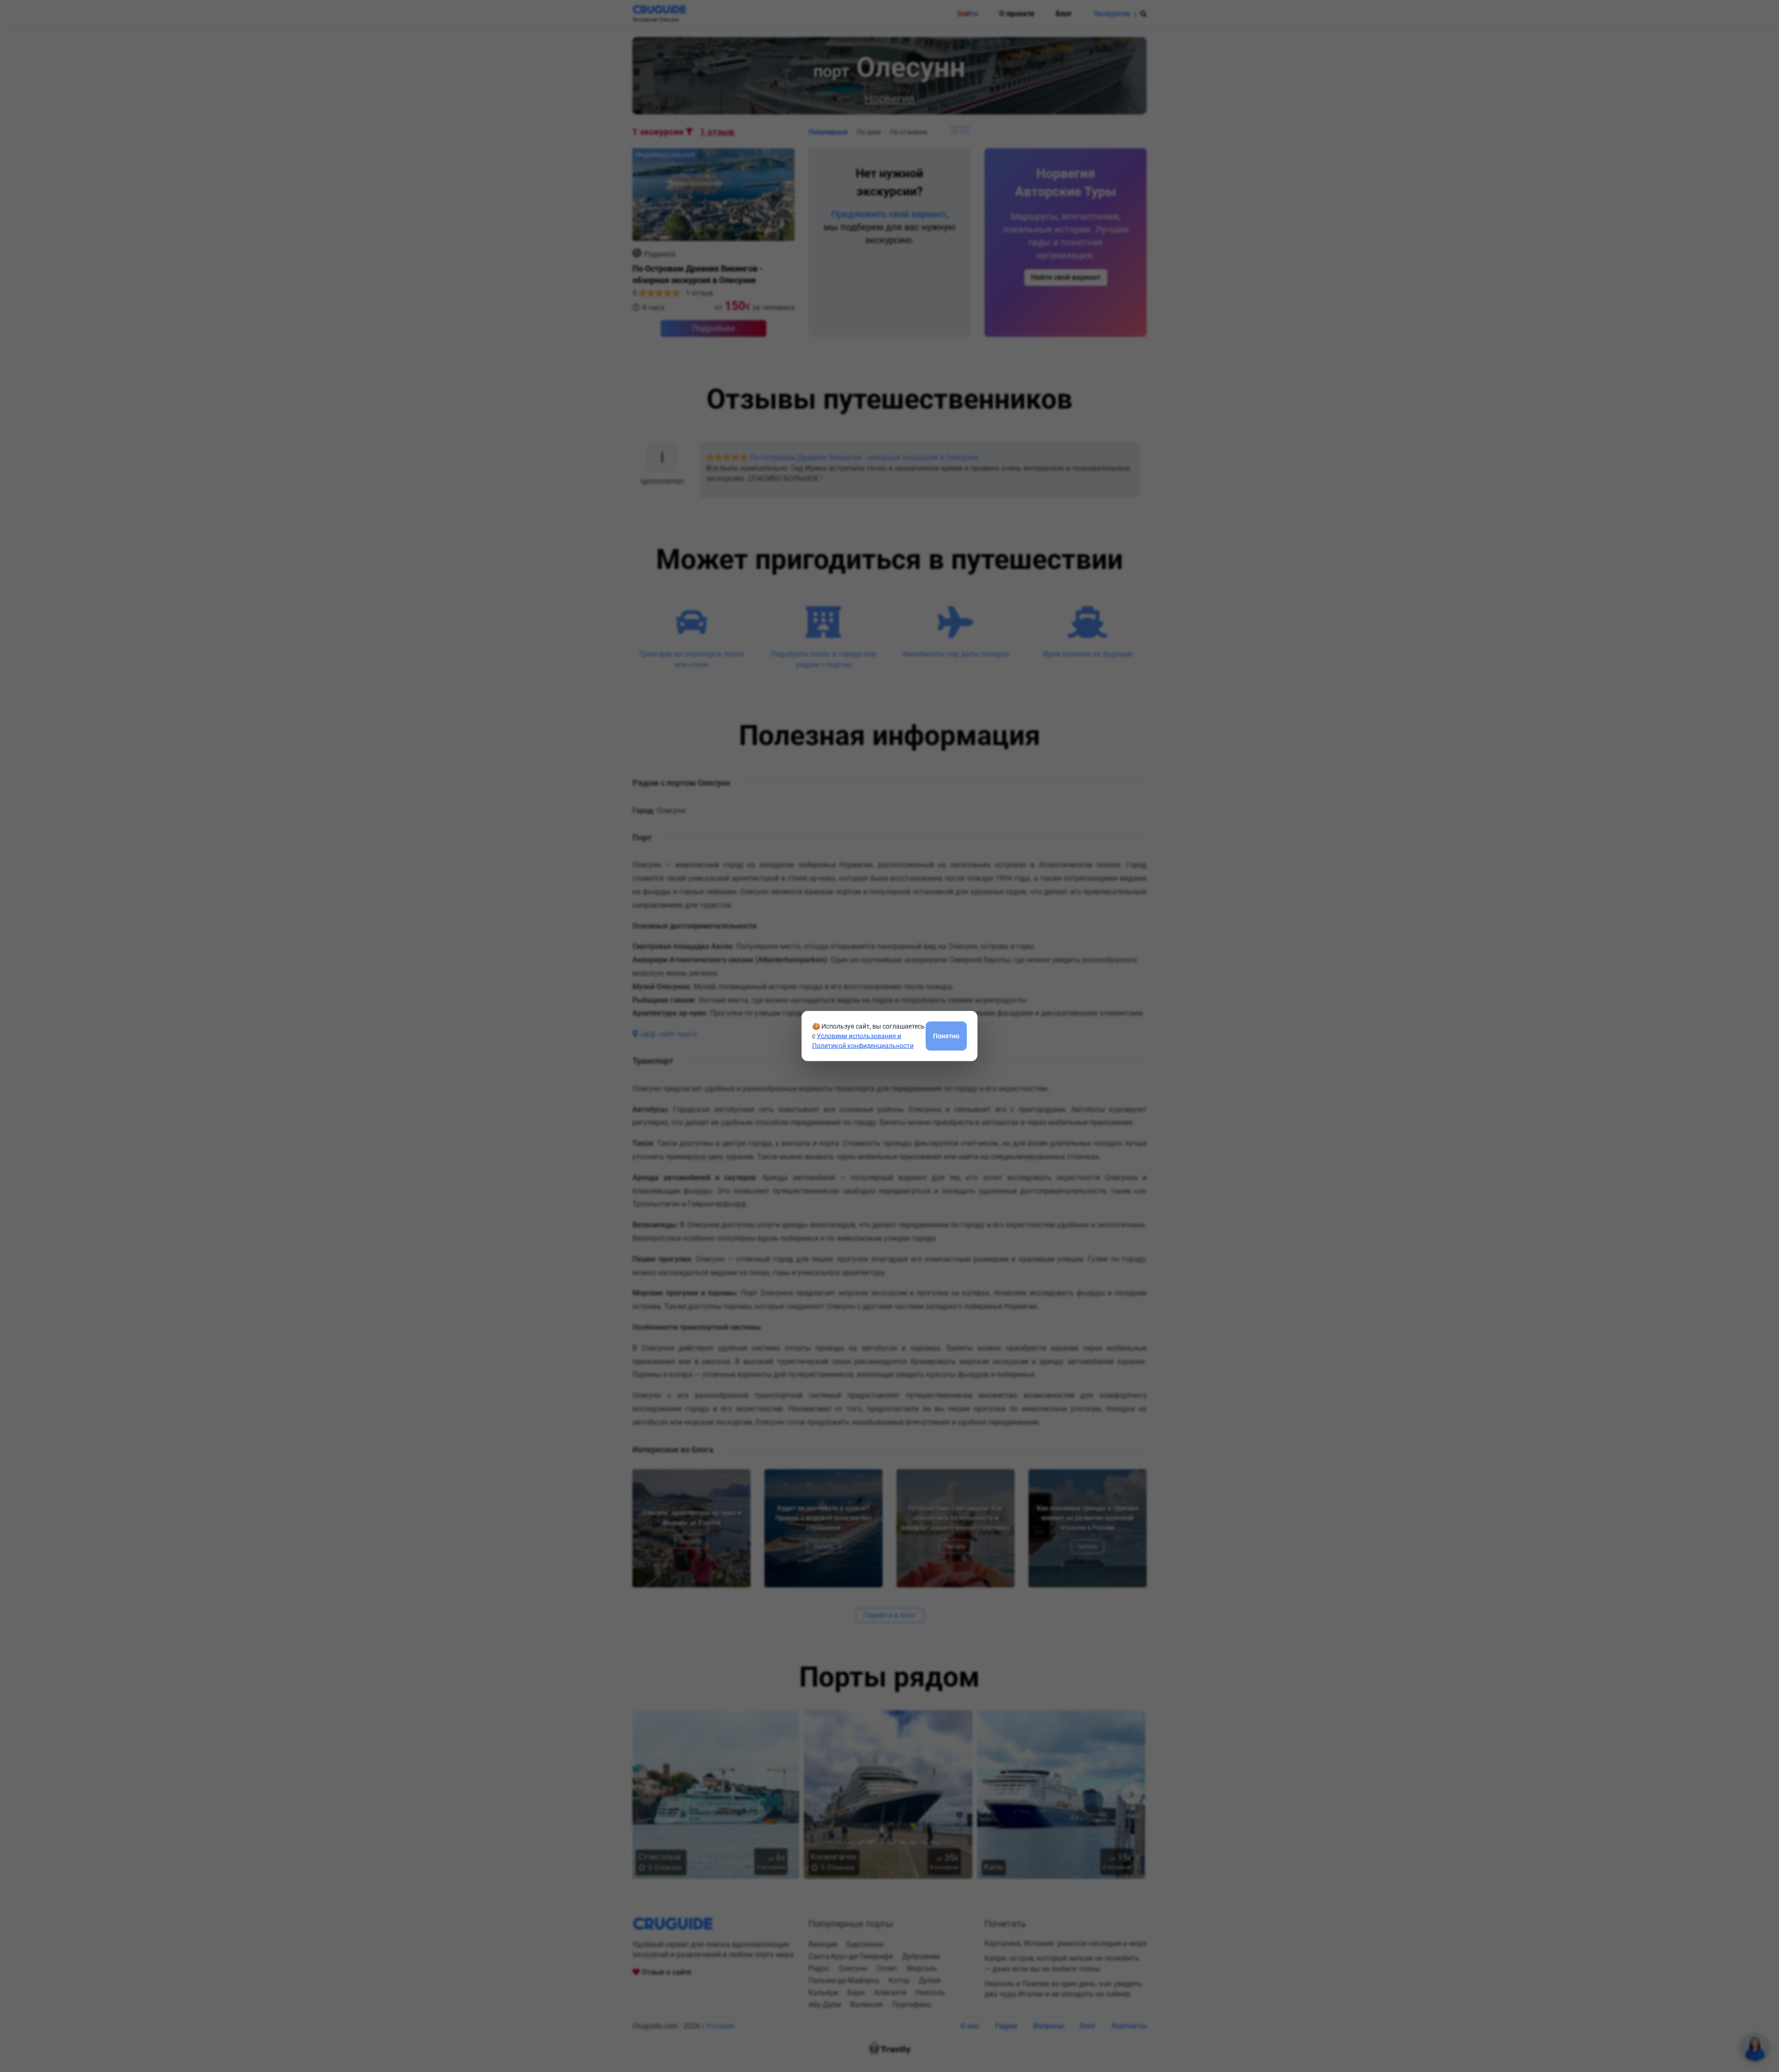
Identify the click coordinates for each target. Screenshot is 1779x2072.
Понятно (946, 1036)
